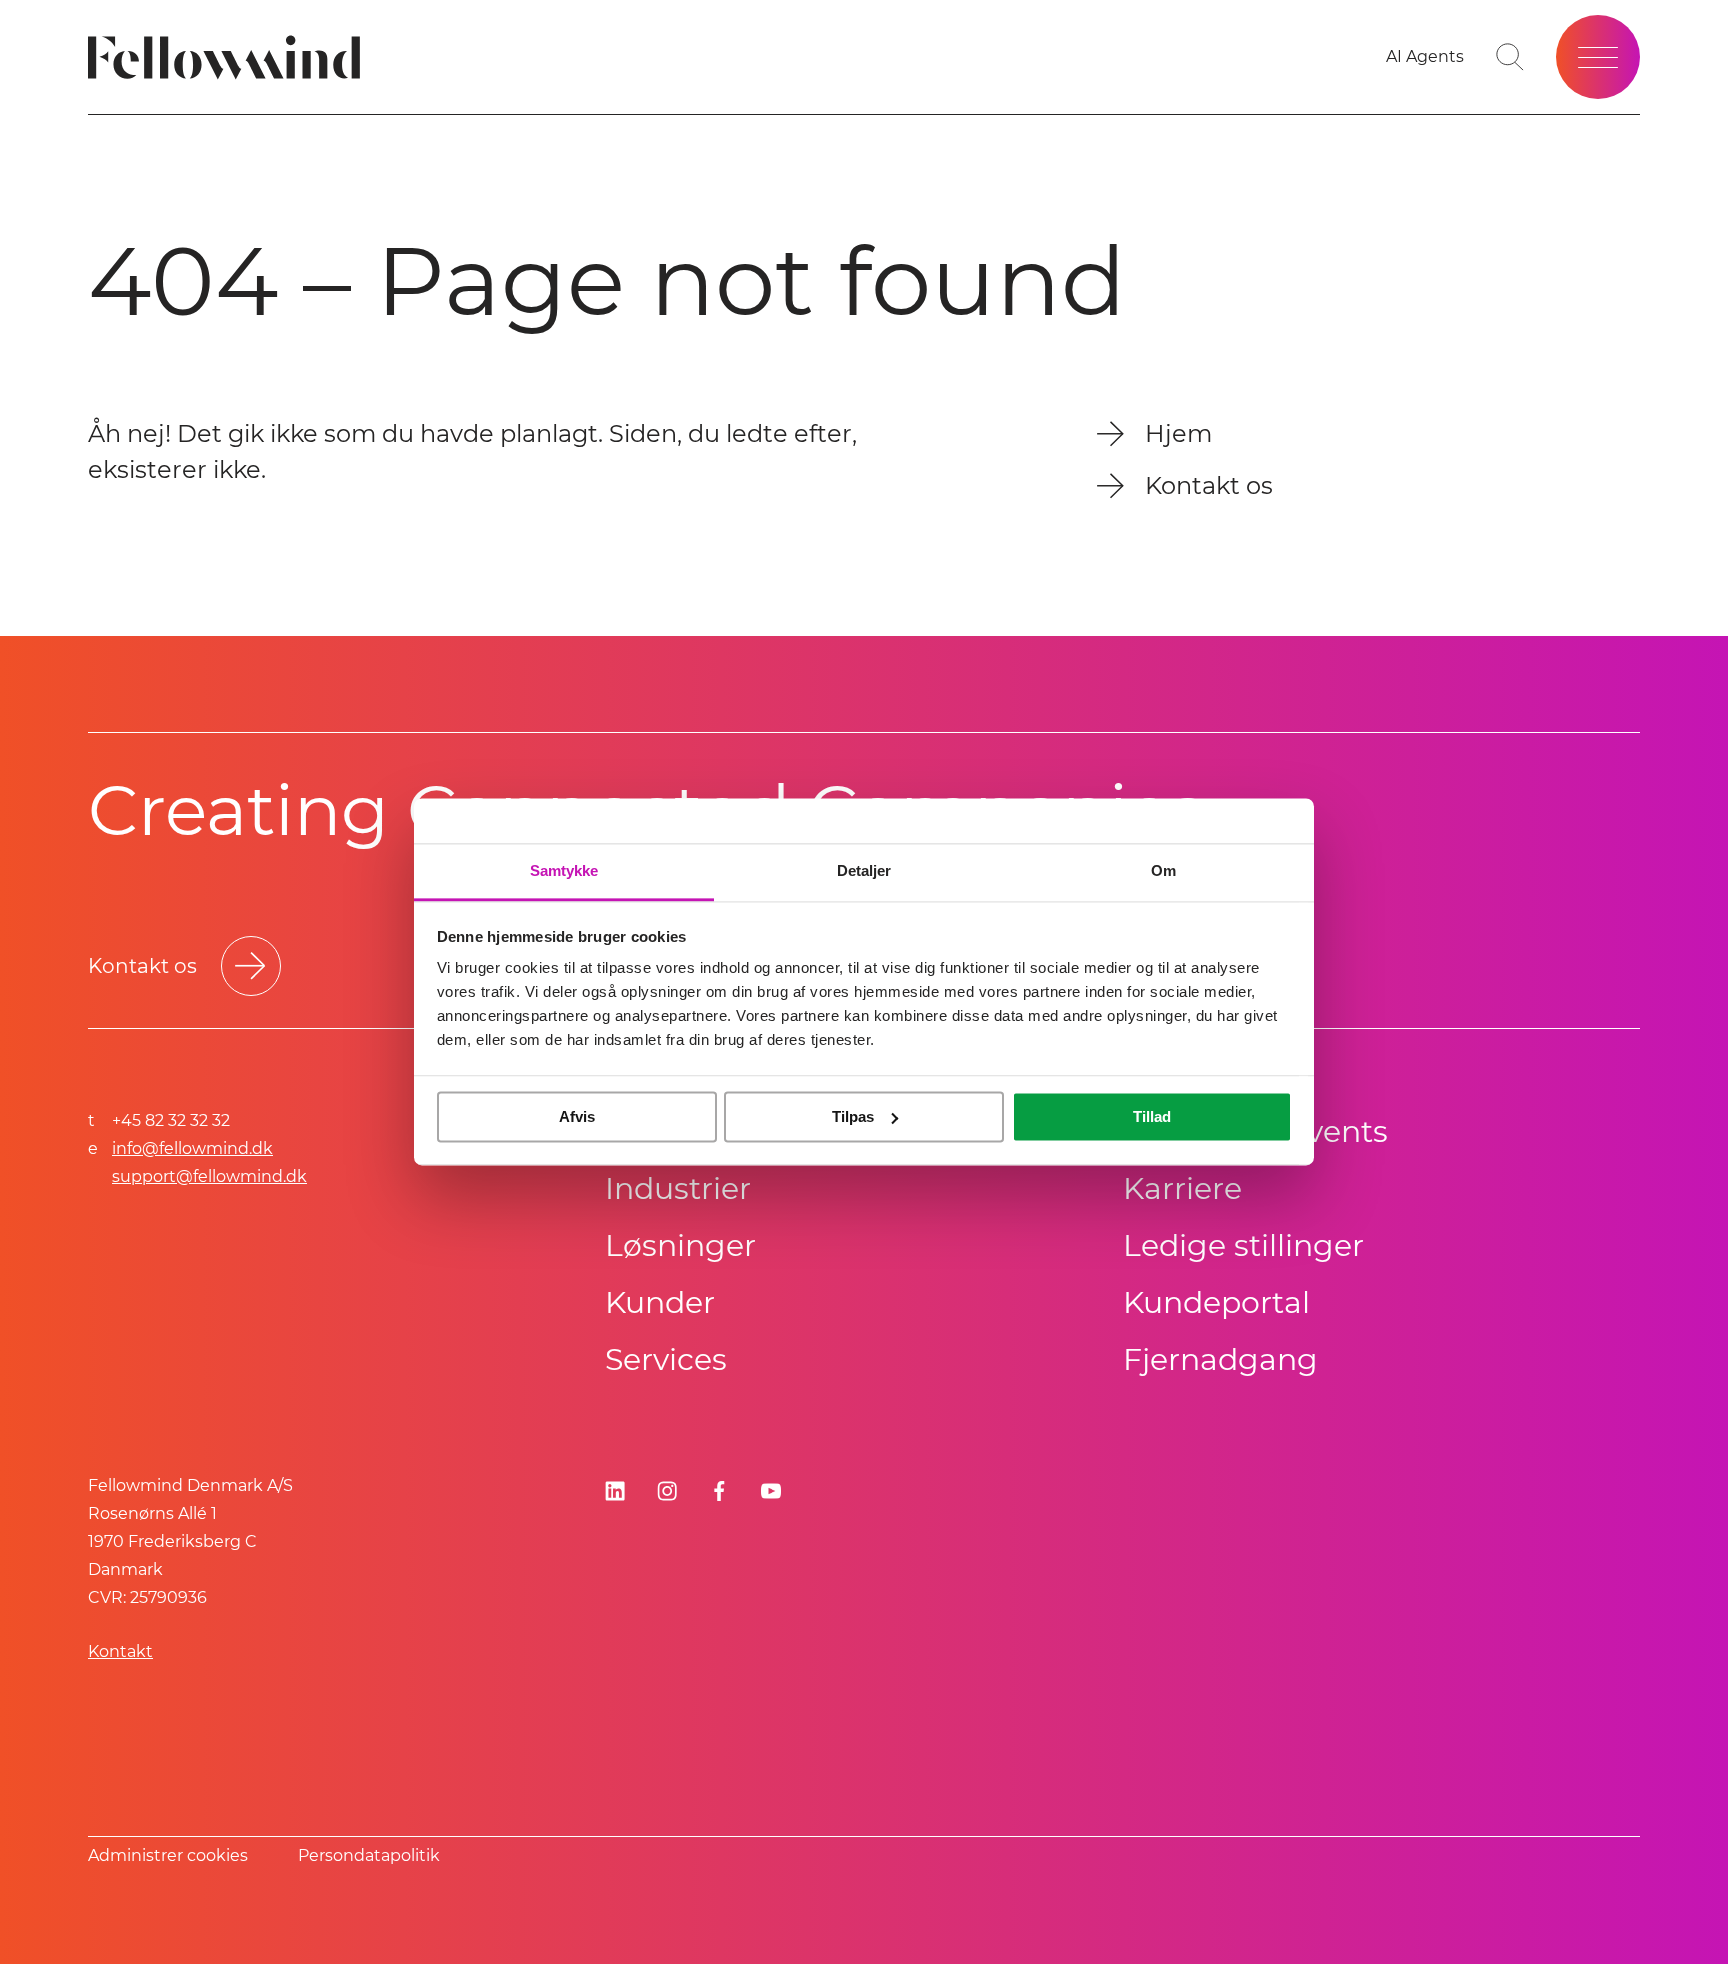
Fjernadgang (1220, 1359)
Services (666, 1359)
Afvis (577, 1116)
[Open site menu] (1598, 57)
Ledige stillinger (1243, 1245)
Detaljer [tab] (864, 870)
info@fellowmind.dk (192, 1148)
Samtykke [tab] (564, 870)
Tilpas (853, 1116)
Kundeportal (1216, 1302)
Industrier (678, 1188)
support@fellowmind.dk (209, 1176)
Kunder (660, 1302)
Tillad (1152, 1116)
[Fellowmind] (230, 57)
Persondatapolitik (369, 1855)
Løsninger (680, 1245)
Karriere (1182, 1188)
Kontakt (120, 1651)
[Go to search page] (1510, 57)
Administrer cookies (168, 1855)
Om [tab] (1163, 870)
